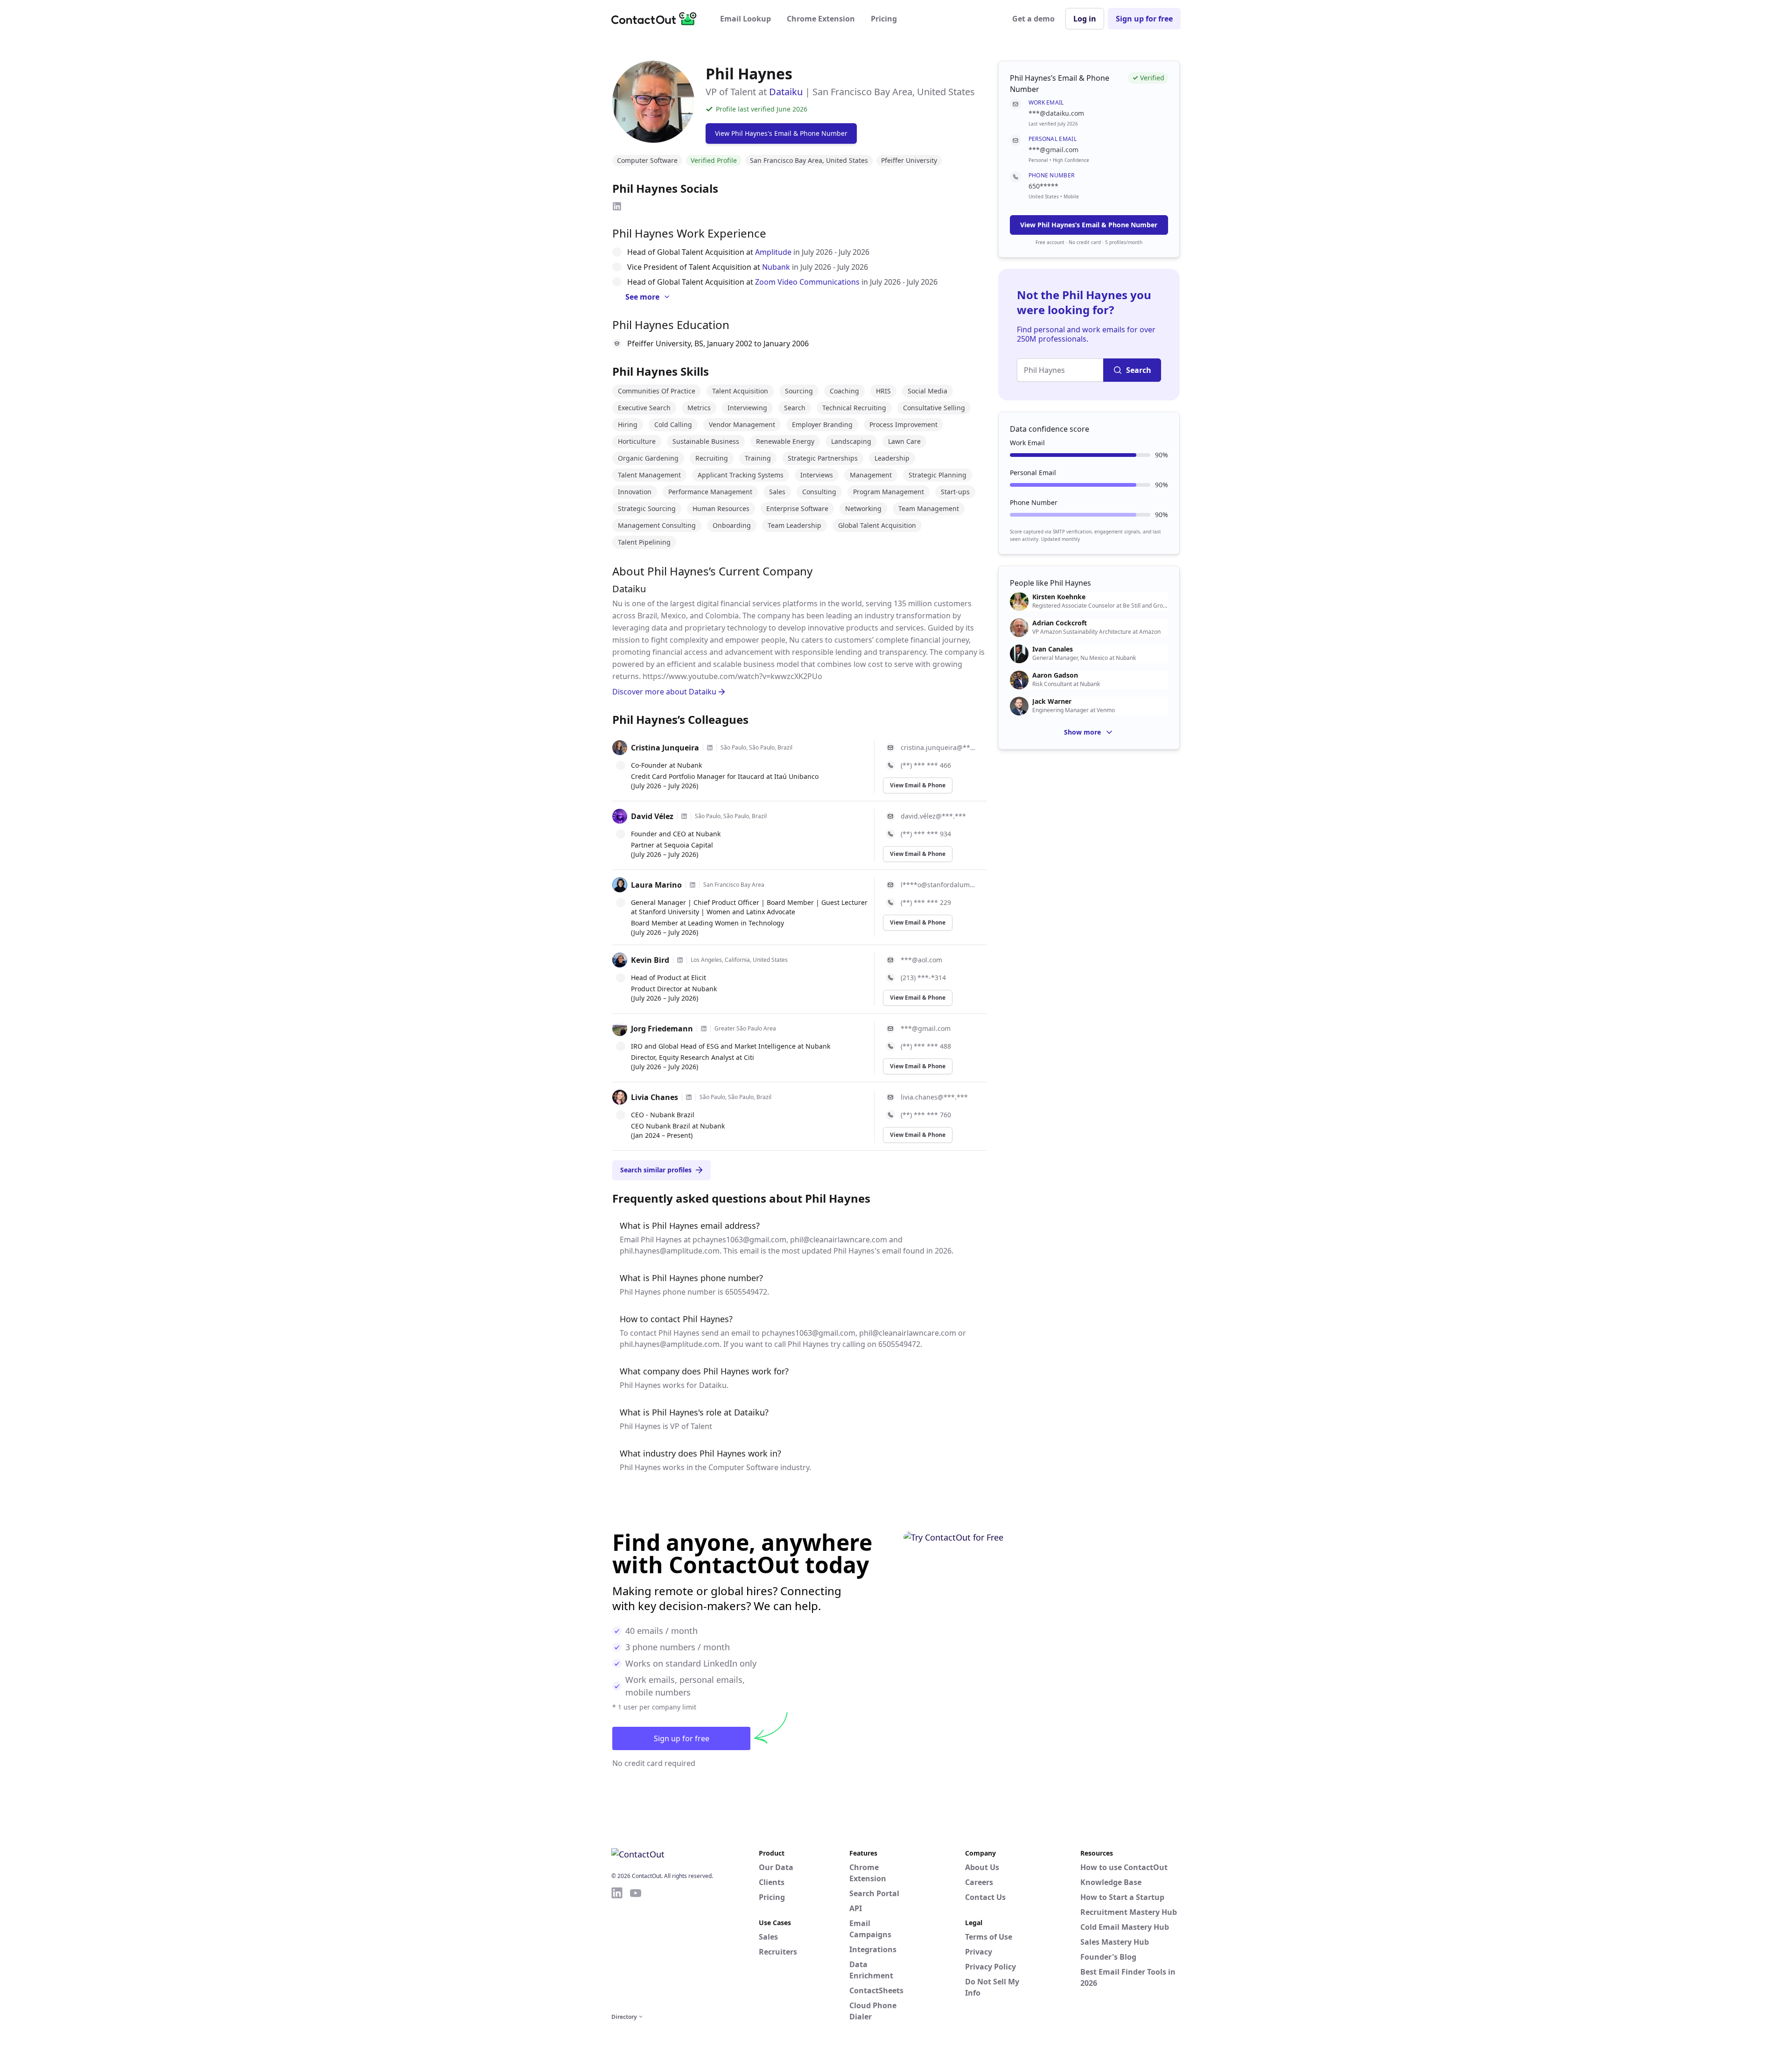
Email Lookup (745, 19)
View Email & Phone (918, 785)
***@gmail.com (926, 1028)
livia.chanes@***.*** (934, 1097)
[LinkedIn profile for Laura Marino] (693, 885)
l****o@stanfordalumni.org (938, 885)
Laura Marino (656, 885)
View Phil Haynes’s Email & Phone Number (1089, 225)
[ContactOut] (657, 19)
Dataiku (786, 92)
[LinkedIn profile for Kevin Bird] (680, 960)
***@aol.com (921, 960)
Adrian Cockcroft (1060, 623)
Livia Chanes (654, 1097)
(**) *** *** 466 (926, 765)
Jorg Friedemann (662, 1029)
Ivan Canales (1053, 649)
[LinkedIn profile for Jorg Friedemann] (704, 1029)
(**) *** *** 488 (926, 1046)
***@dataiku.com (1056, 113)
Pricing (884, 19)
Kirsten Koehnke (1059, 597)
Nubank (776, 267)
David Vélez (652, 816)
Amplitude (773, 252)
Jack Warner (1052, 701)
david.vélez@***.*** (933, 816)
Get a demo (1033, 19)
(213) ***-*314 (923, 977)
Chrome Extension (821, 19)
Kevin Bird (650, 960)
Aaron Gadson (1055, 675)
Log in (1085, 19)
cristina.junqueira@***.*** (938, 747)
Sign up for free (1144, 19)
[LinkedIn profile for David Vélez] (684, 816)
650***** (1043, 186)
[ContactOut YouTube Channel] (636, 1948)
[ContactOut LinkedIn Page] (617, 1948)
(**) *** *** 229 (926, 902)
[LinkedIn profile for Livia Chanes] (689, 1097)
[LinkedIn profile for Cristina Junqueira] (710, 748)
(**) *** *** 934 (926, 834)
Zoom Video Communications (807, 282)
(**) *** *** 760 (926, 1115)
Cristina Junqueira (665, 748)
